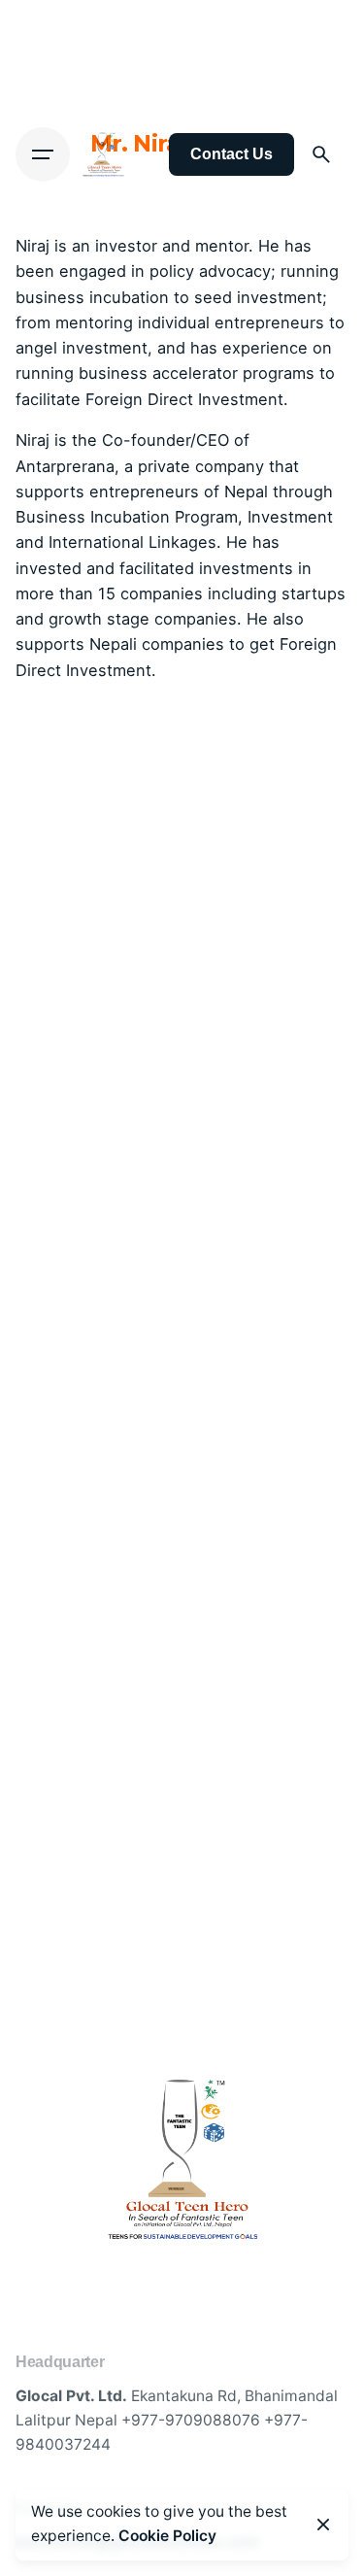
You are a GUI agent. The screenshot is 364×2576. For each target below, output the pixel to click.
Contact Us (232, 154)
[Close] (323, 2525)
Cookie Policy (167, 2536)
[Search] (321, 154)
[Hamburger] (43, 154)
